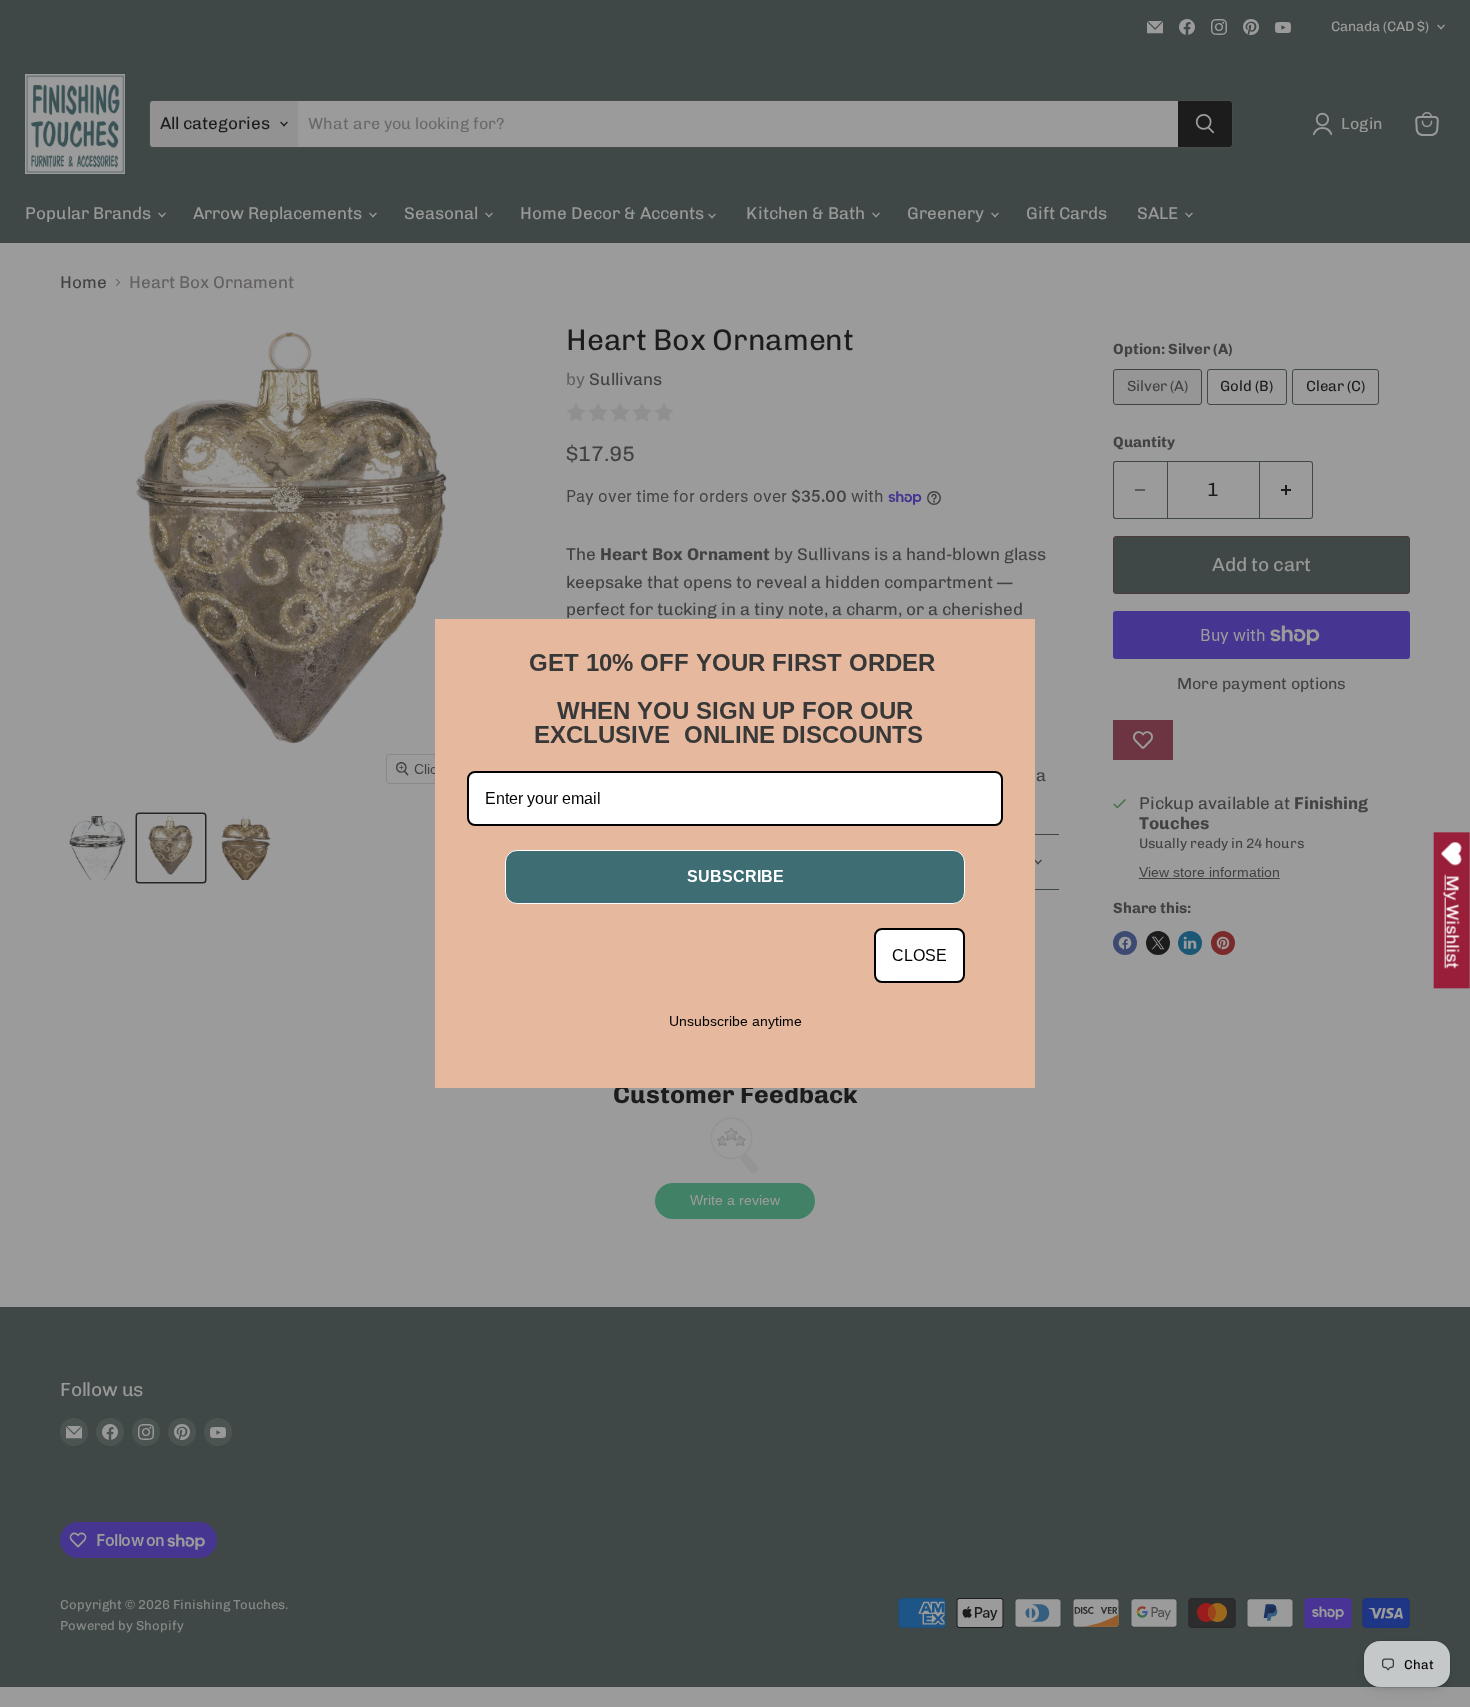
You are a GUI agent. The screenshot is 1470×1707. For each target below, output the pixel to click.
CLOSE (919, 955)
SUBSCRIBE (735, 876)
